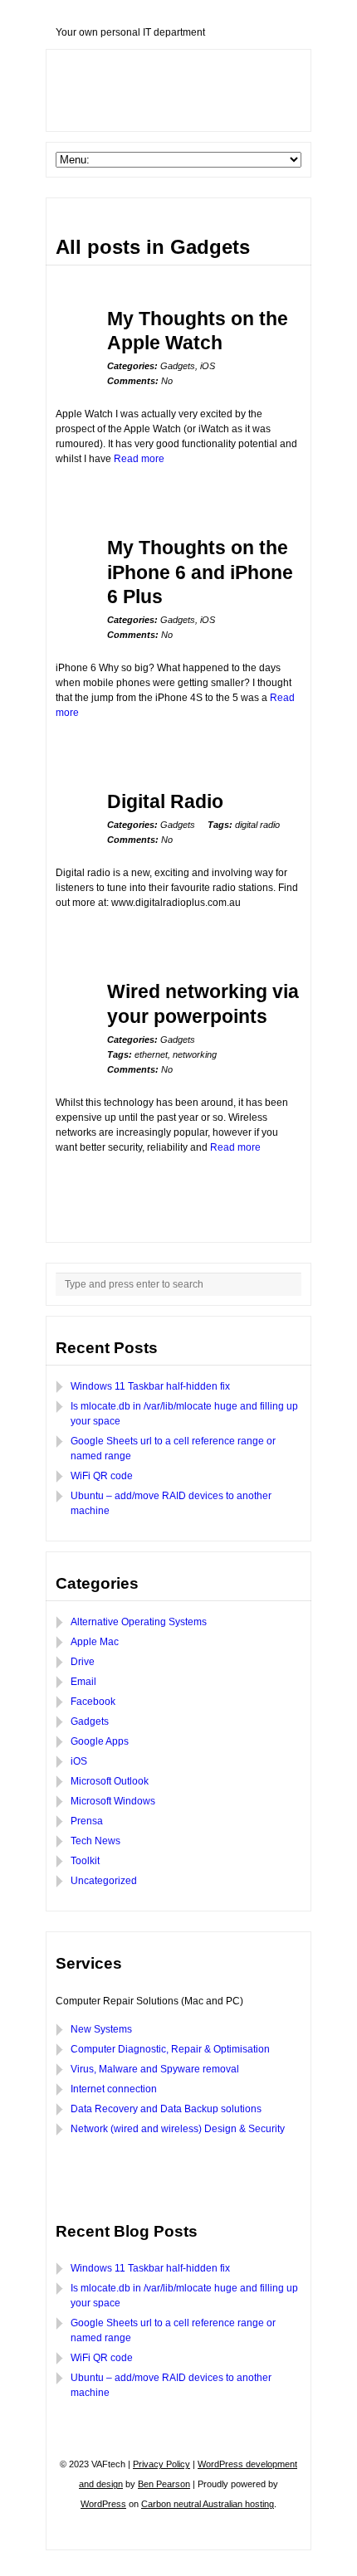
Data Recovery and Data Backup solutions (166, 2109)
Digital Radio (165, 801)
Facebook (93, 1702)
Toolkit (85, 1861)
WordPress (103, 2504)
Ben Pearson (164, 2484)
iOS (208, 366)
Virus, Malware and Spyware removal (155, 2069)
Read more (139, 459)
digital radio (257, 825)
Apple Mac (95, 1642)
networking (195, 1054)
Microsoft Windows (113, 1801)
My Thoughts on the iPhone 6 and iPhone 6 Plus (200, 572)
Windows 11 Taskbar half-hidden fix (150, 1386)
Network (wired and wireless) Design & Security (178, 2129)
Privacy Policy (161, 2464)
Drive (83, 1662)
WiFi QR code (102, 1476)
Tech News (95, 1841)
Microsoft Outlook (110, 1781)
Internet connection (114, 2089)
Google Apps (100, 1741)
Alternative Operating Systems (139, 1622)
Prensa (87, 1821)
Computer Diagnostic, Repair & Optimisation (170, 2049)
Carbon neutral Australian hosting (208, 2504)
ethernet (151, 1054)
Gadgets (178, 366)
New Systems (101, 2029)
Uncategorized (104, 1881)
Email (83, 1682)
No (140, 381)
